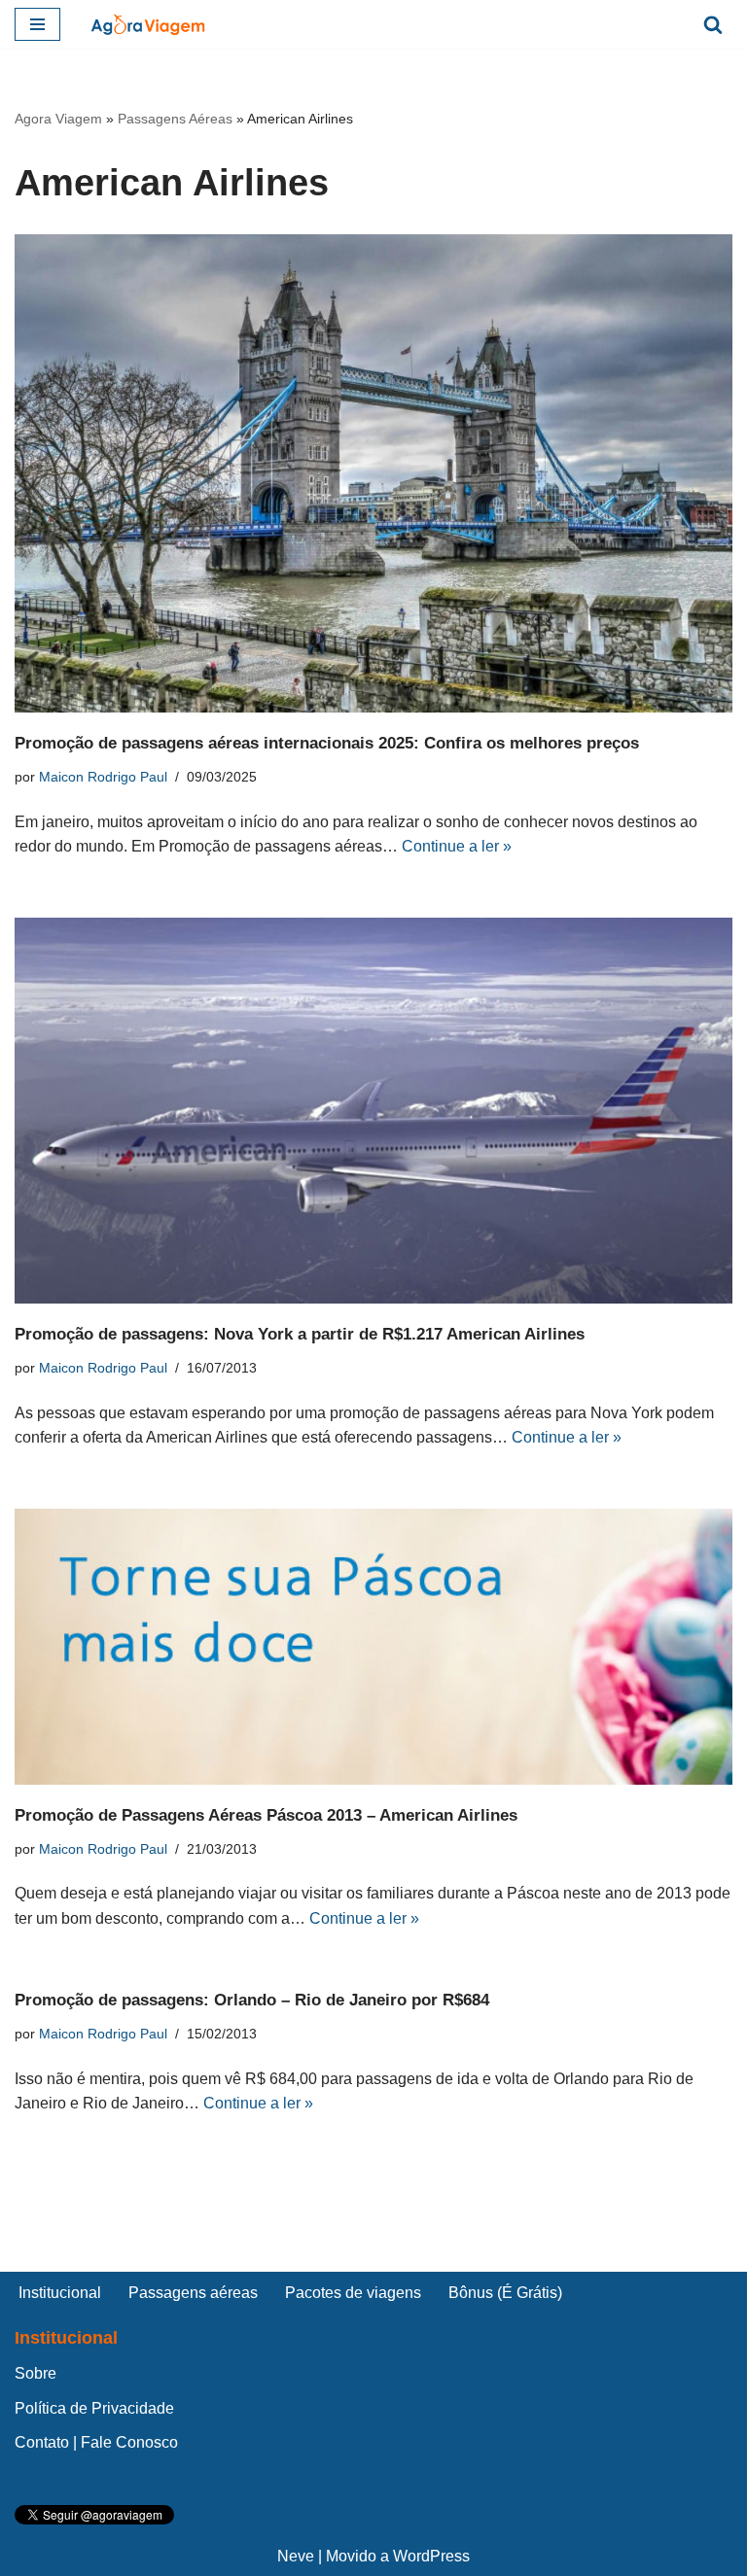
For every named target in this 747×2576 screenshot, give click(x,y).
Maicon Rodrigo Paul (103, 777)
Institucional (60, 2293)
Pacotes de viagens (353, 2293)
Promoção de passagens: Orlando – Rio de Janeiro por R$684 (252, 2000)
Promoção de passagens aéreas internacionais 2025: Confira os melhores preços (327, 743)
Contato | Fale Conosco (96, 2442)
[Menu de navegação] (37, 24)
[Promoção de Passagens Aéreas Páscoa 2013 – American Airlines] (373, 1647)
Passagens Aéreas (175, 119)
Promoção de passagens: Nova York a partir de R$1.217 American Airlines (300, 1334)
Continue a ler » (457, 846)
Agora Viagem (58, 119)
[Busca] (713, 24)
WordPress (431, 2556)
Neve (296, 2556)
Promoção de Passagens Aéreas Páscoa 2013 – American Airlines (266, 1815)
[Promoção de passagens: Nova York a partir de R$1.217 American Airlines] (373, 1111)
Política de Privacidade (94, 2408)
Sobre (36, 2373)
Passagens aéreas (193, 2293)
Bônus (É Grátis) (505, 2293)
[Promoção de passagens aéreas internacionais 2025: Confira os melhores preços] (373, 473)
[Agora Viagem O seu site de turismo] (148, 24)
